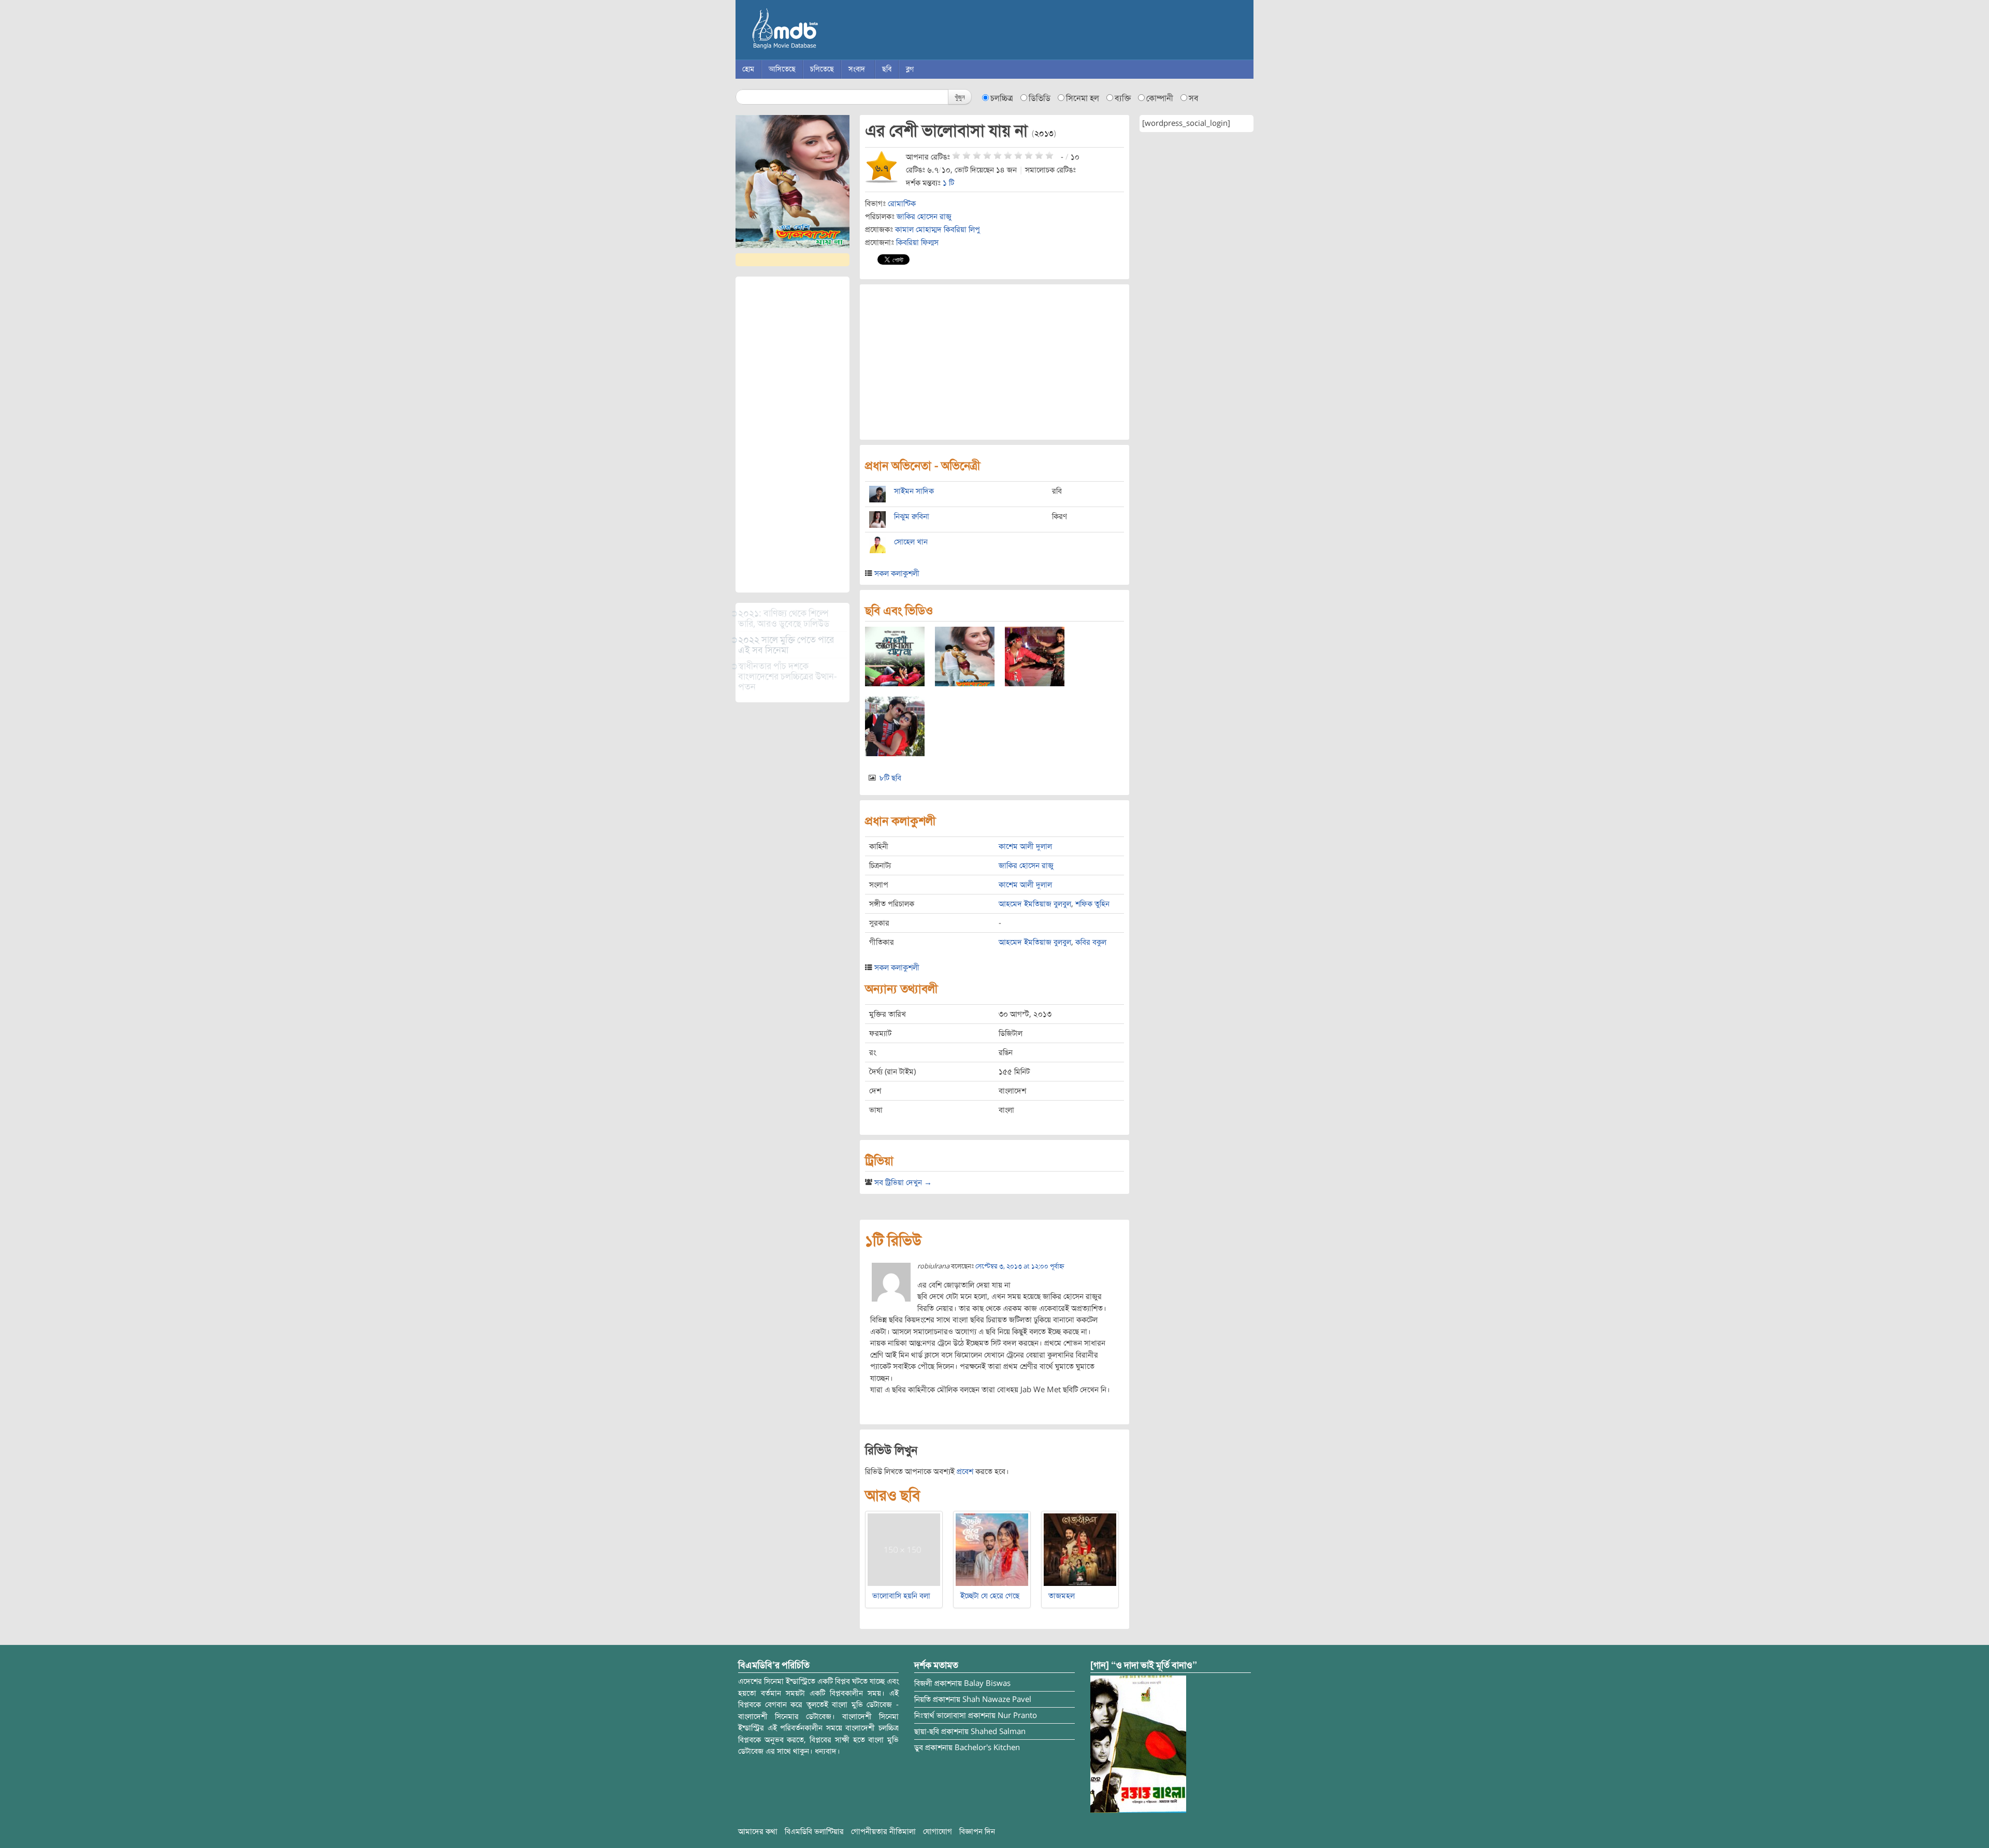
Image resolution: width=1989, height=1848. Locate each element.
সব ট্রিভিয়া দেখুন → (903, 1182)
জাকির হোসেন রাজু (924, 216)
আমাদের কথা (758, 1831)
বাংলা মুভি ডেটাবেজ (829, 31)
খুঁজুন (960, 97)
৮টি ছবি (890, 778)
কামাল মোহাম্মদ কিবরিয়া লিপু (938, 229)
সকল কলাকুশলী (897, 573)
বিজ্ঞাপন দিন (977, 1831)
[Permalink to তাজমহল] (1080, 1549)
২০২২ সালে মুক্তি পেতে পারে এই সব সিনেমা (786, 645)
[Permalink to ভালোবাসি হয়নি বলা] (904, 1549)
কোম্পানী (1160, 98)
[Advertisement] (792, 435)
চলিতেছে (822, 69)
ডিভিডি (1040, 98)
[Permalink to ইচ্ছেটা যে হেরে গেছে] (992, 1549)
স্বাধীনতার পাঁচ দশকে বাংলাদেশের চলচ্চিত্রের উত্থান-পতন (788, 676)
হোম (748, 69)
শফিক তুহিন (1092, 904)
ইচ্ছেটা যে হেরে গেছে (990, 1596)
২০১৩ (1044, 134)
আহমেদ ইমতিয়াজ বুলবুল (1035, 904)
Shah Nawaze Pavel (997, 1699)
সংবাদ (857, 69)
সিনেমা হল (1083, 98)
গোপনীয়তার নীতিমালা (883, 1831)
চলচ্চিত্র (1002, 98)
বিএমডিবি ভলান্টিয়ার (814, 1831)
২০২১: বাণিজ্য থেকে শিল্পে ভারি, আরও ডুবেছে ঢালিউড (784, 618)
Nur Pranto (1017, 1715)
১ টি (948, 183)
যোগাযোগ (938, 1831)
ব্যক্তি (1123, 98)
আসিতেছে (782, 69)
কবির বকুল (1091, 942)
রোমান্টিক (902, 204)
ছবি (887, 69)
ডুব (919, 1748)
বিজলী (923, 1683)
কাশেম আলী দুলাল (1025, 846)
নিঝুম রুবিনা (912, 516)
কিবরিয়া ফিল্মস (917, 242)
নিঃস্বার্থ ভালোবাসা (940, 1715)
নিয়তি (923, 1699)
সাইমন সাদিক (914, 491)
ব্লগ (910, 69)
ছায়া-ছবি (927, 1731)
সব (1194, 98)
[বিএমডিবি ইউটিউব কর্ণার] (1138, 1744)
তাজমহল (1062, 1596)
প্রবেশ (965, 1471)
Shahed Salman (998, 1731)
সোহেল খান (911, 542)
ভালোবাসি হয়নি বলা (901, 1596)
